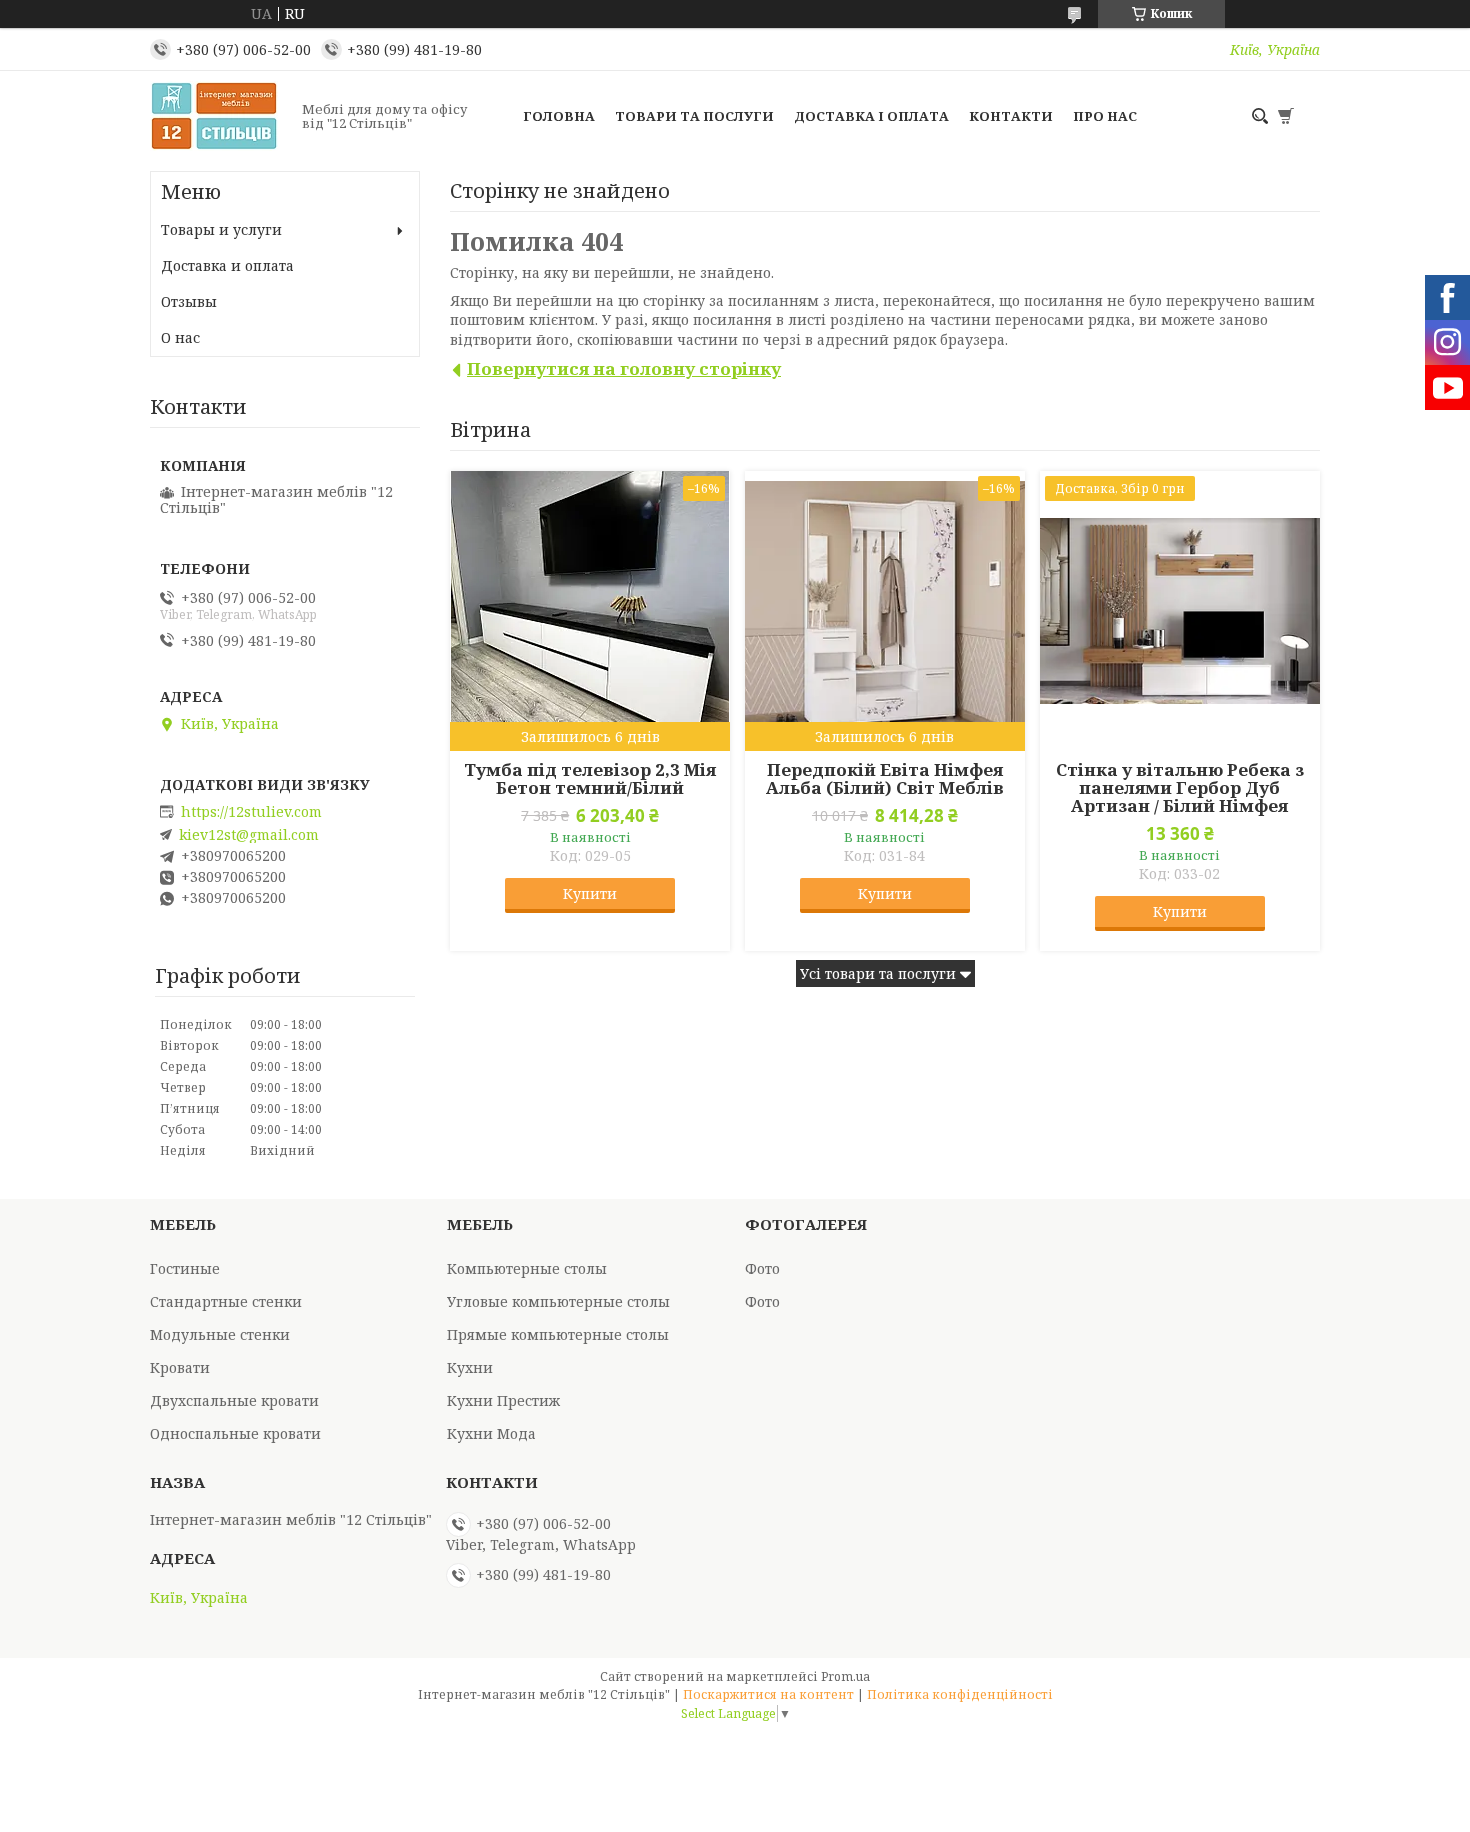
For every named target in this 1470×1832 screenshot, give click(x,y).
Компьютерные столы (527, 1268)
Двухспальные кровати (234, 1400)
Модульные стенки (220, 1334)
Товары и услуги (221, 229)
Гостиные (185, 1268)
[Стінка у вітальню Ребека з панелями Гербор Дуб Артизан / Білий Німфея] (1180, 611)
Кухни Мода (491, 1433)
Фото (762, 1268)
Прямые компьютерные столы (558, 1334)
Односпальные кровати (235, 1433)
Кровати (180, 1367)
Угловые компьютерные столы (558, 1301)
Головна (559, 116)
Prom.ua (845, 1676)
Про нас (1105, 116)
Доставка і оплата (871, 116)
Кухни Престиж (503, 1400)
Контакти (1011, 116)
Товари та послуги (694, 116)
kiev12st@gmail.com (249, 835)
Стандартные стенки (226, 1301)
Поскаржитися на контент (768, 1694)
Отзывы (189, 301)
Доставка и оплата (227, 265)
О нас (180, 337)
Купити (590, 893)
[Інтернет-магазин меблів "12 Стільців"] (220, 116)
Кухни (470, 1367)
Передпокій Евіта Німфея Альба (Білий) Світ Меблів (885, 779)
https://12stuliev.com (251, 812)
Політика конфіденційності (960, 1694)
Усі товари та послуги (878, 973)
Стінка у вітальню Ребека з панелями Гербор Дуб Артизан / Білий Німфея (1180, 788)
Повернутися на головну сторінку (624, 368)
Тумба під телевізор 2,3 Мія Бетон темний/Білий (590, 779)
